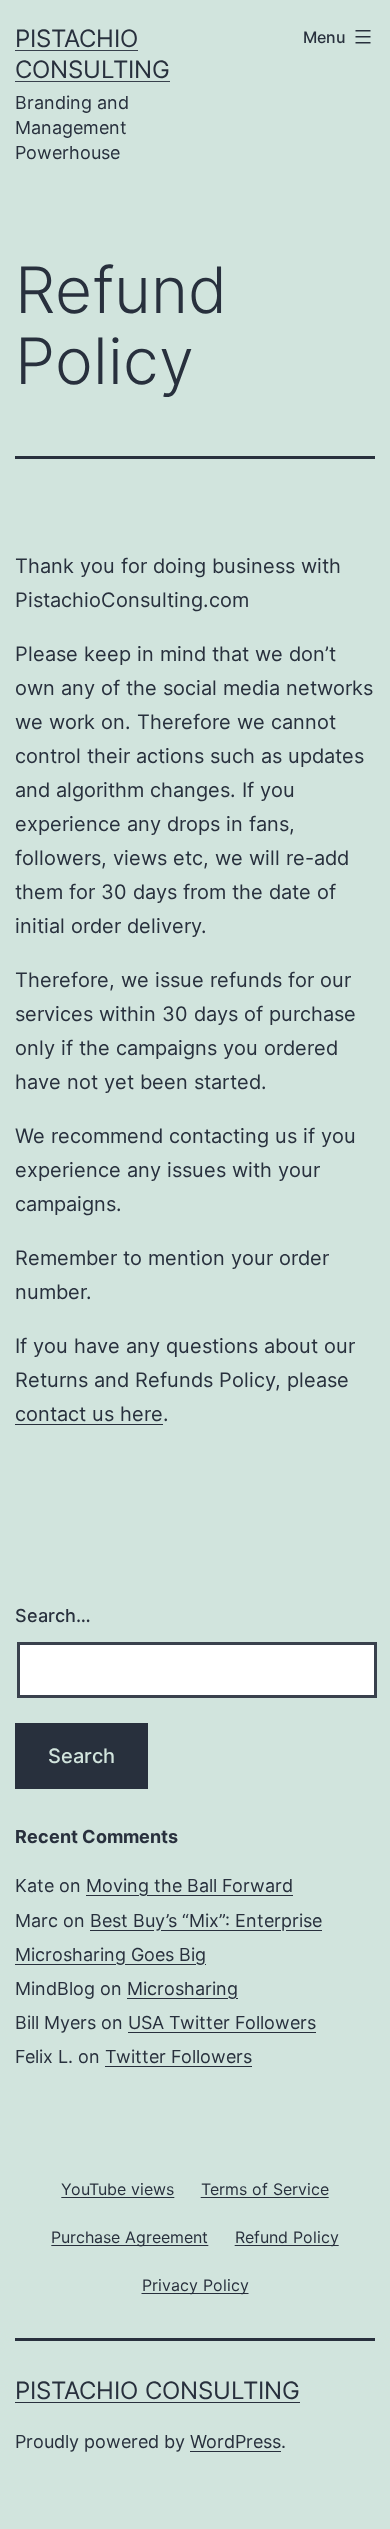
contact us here (89, 1414)
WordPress (235, 2441)
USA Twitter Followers (222, 2022)
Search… (53, 1615)
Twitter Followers (178, 2056)
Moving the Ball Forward (189, 1885)
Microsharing (182, 1988)
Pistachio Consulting (157, 2390)
